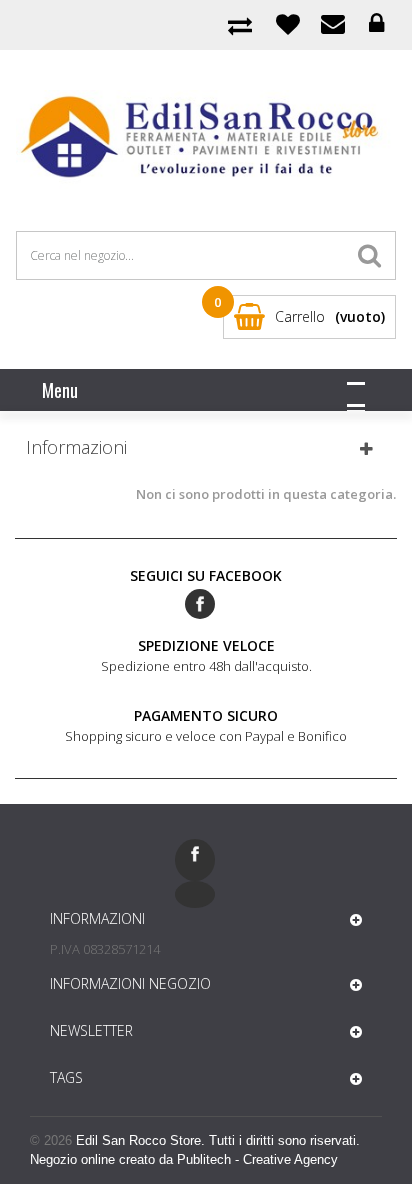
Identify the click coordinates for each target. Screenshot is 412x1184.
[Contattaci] (333, 24)
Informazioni (76, 447)
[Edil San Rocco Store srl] (205, 138)
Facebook (200, 604)
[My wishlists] (288, 23)
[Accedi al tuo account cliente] (376, 24)
